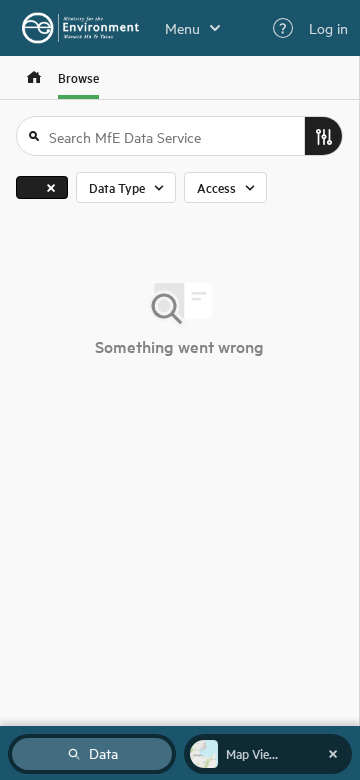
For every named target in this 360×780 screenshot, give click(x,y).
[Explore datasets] (34, 77)
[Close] (51, 187)
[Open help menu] (283, 28)
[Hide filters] (323, 136)
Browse (78, 77)
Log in (328, 28)
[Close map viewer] (333, 754)
